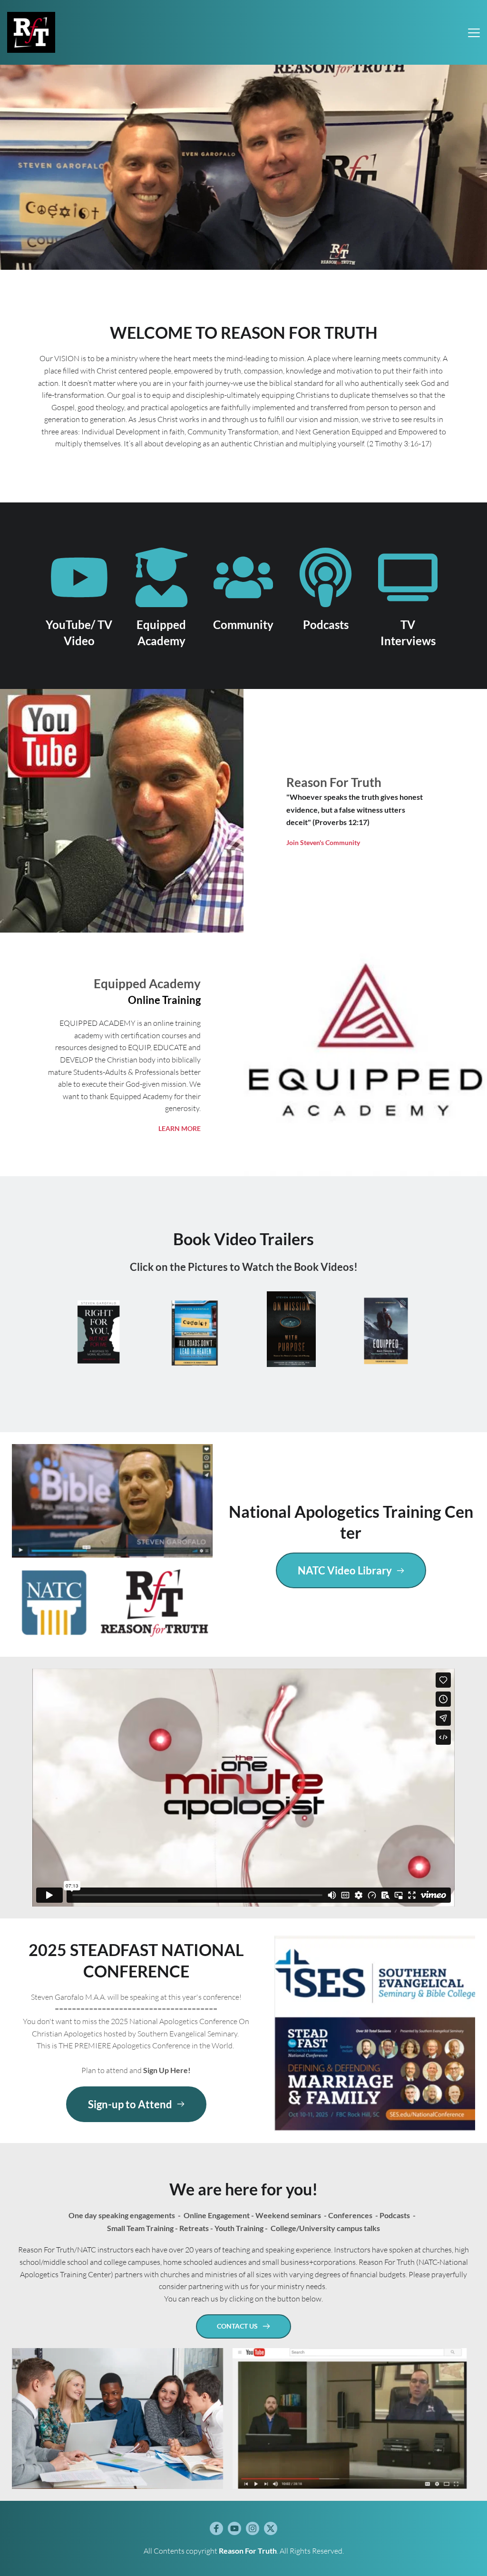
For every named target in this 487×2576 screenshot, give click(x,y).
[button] (474, 33)
